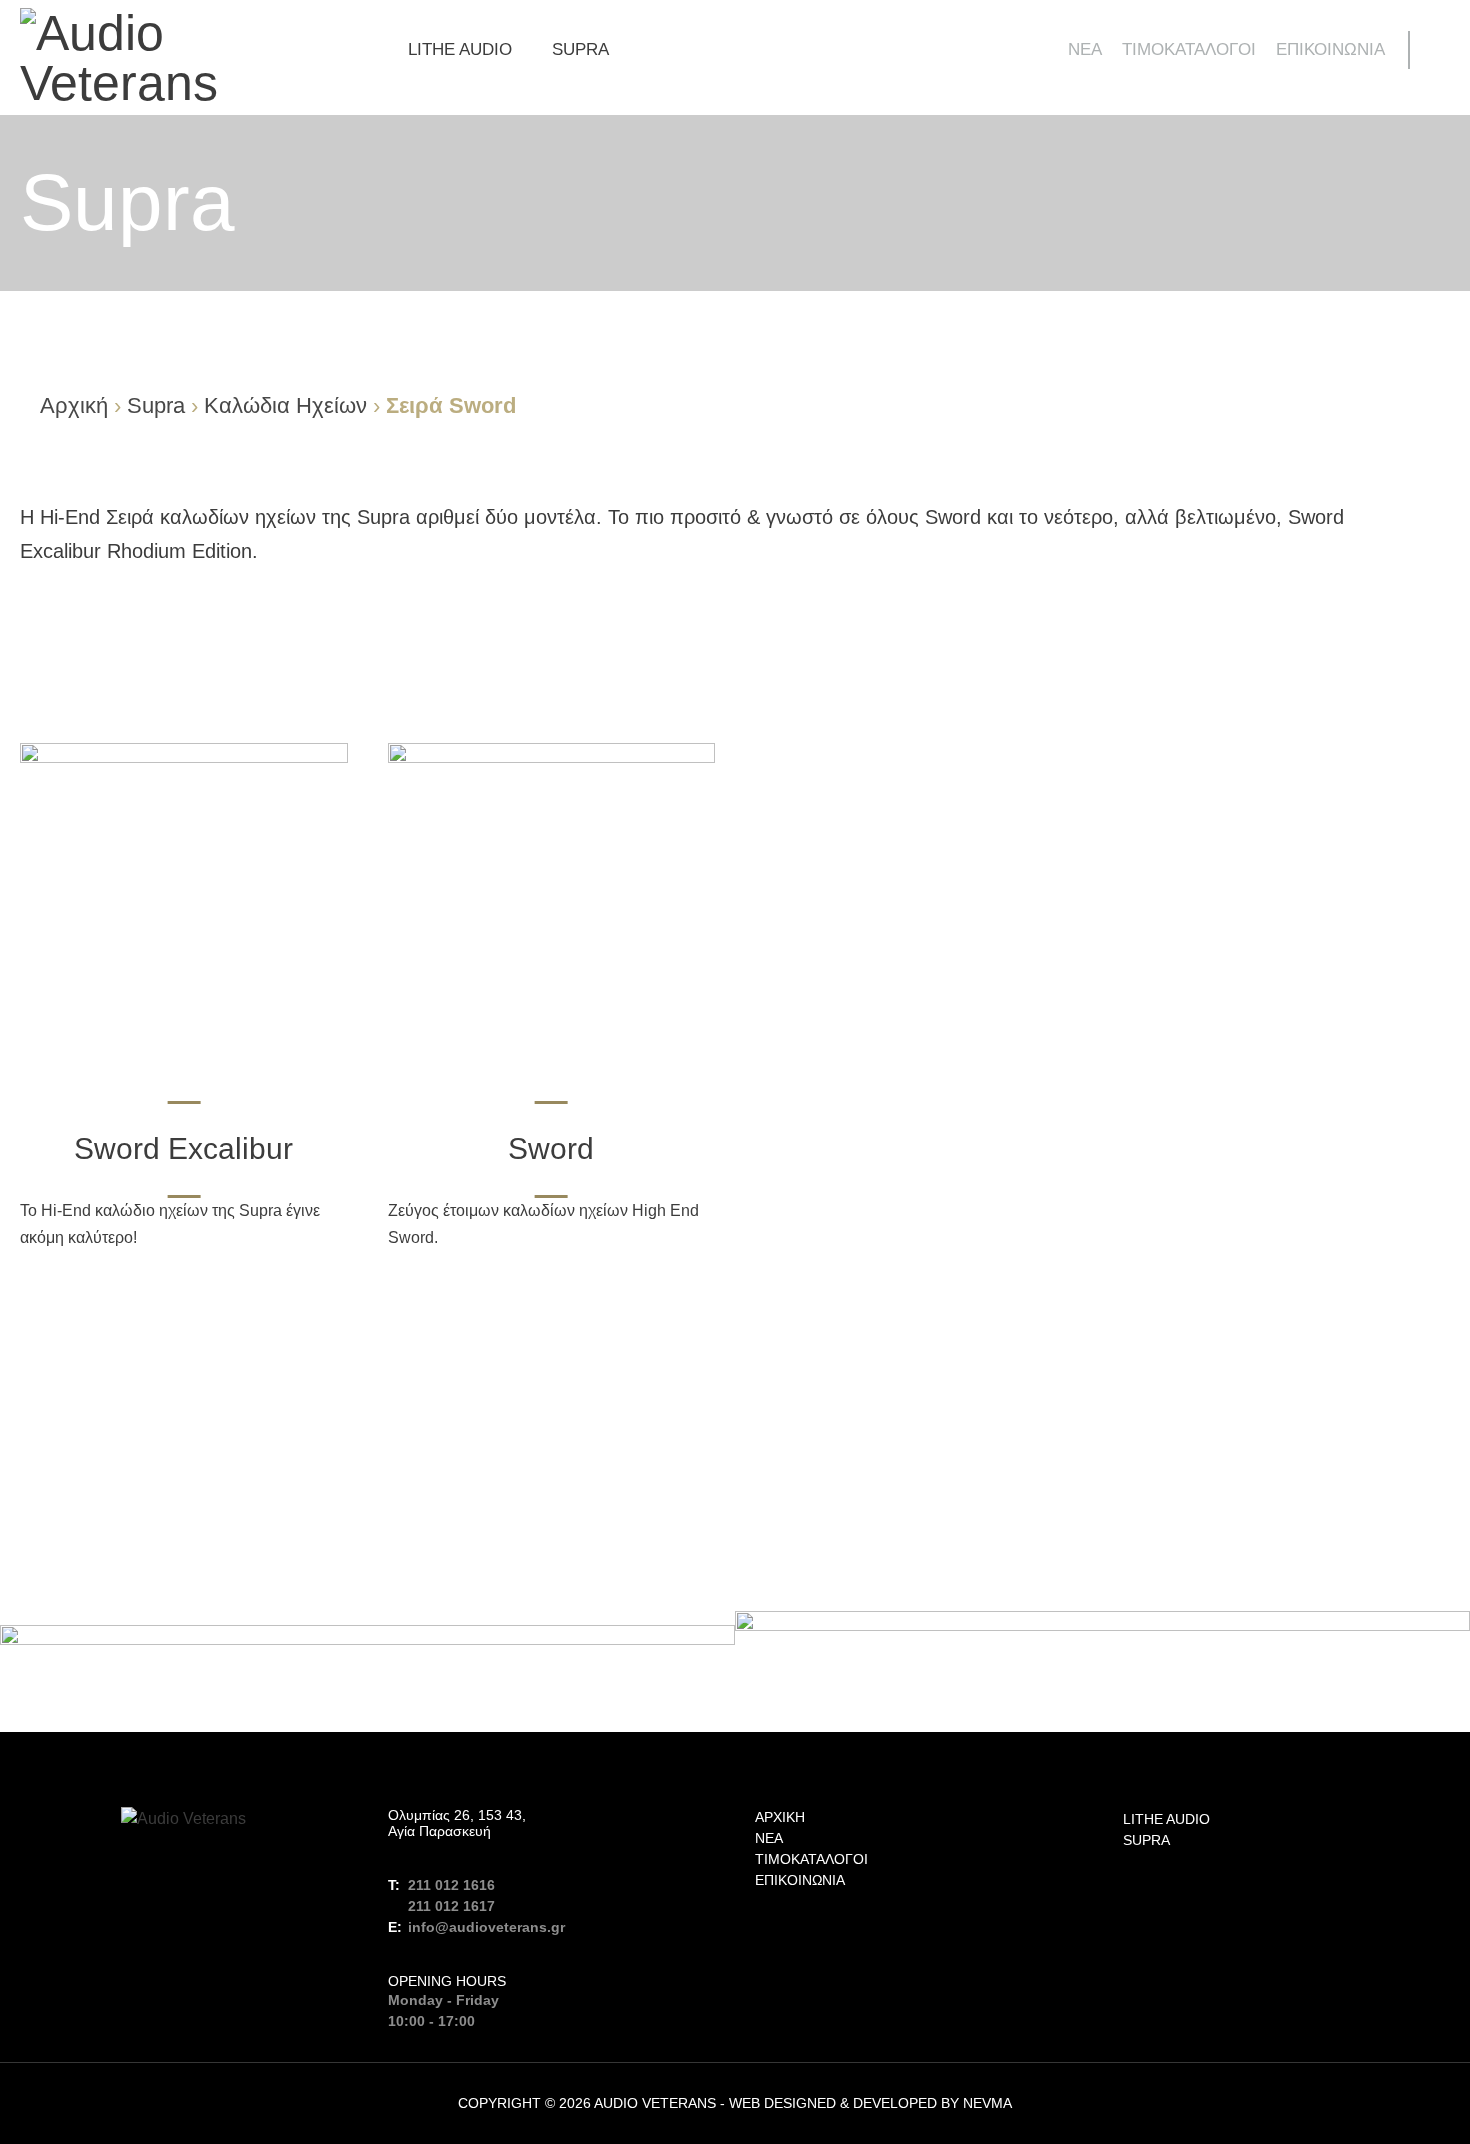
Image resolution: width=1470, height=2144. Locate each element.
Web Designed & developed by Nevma (870, 2103)
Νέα (1085, 49)
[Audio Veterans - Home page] (184, 58)
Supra (580, 49)
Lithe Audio (460, 49)
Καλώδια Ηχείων (285, 405)
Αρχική (74, 405)
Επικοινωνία (1330, 49)
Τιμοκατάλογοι (1189, 49)
